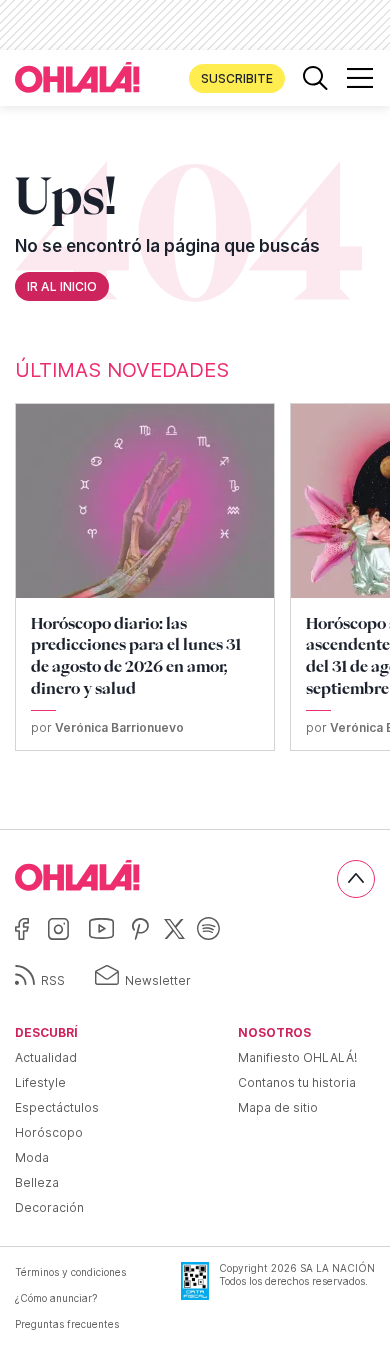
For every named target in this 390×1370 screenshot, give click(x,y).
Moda (32, 1157)
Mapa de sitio (278, 1107)
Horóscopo (49, 1132)
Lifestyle (40, 1082)
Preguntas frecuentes (67, 1324)
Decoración (49, 1207)
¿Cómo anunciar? (56, 1298)
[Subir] (356, 879)
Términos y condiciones (70, 1272)
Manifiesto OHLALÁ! (297, 1057)
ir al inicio (62, 286)
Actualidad (46, 1057)
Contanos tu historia (297, 1082)
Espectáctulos (57, 1107)
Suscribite (237, 78)
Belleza (37, 1182)
